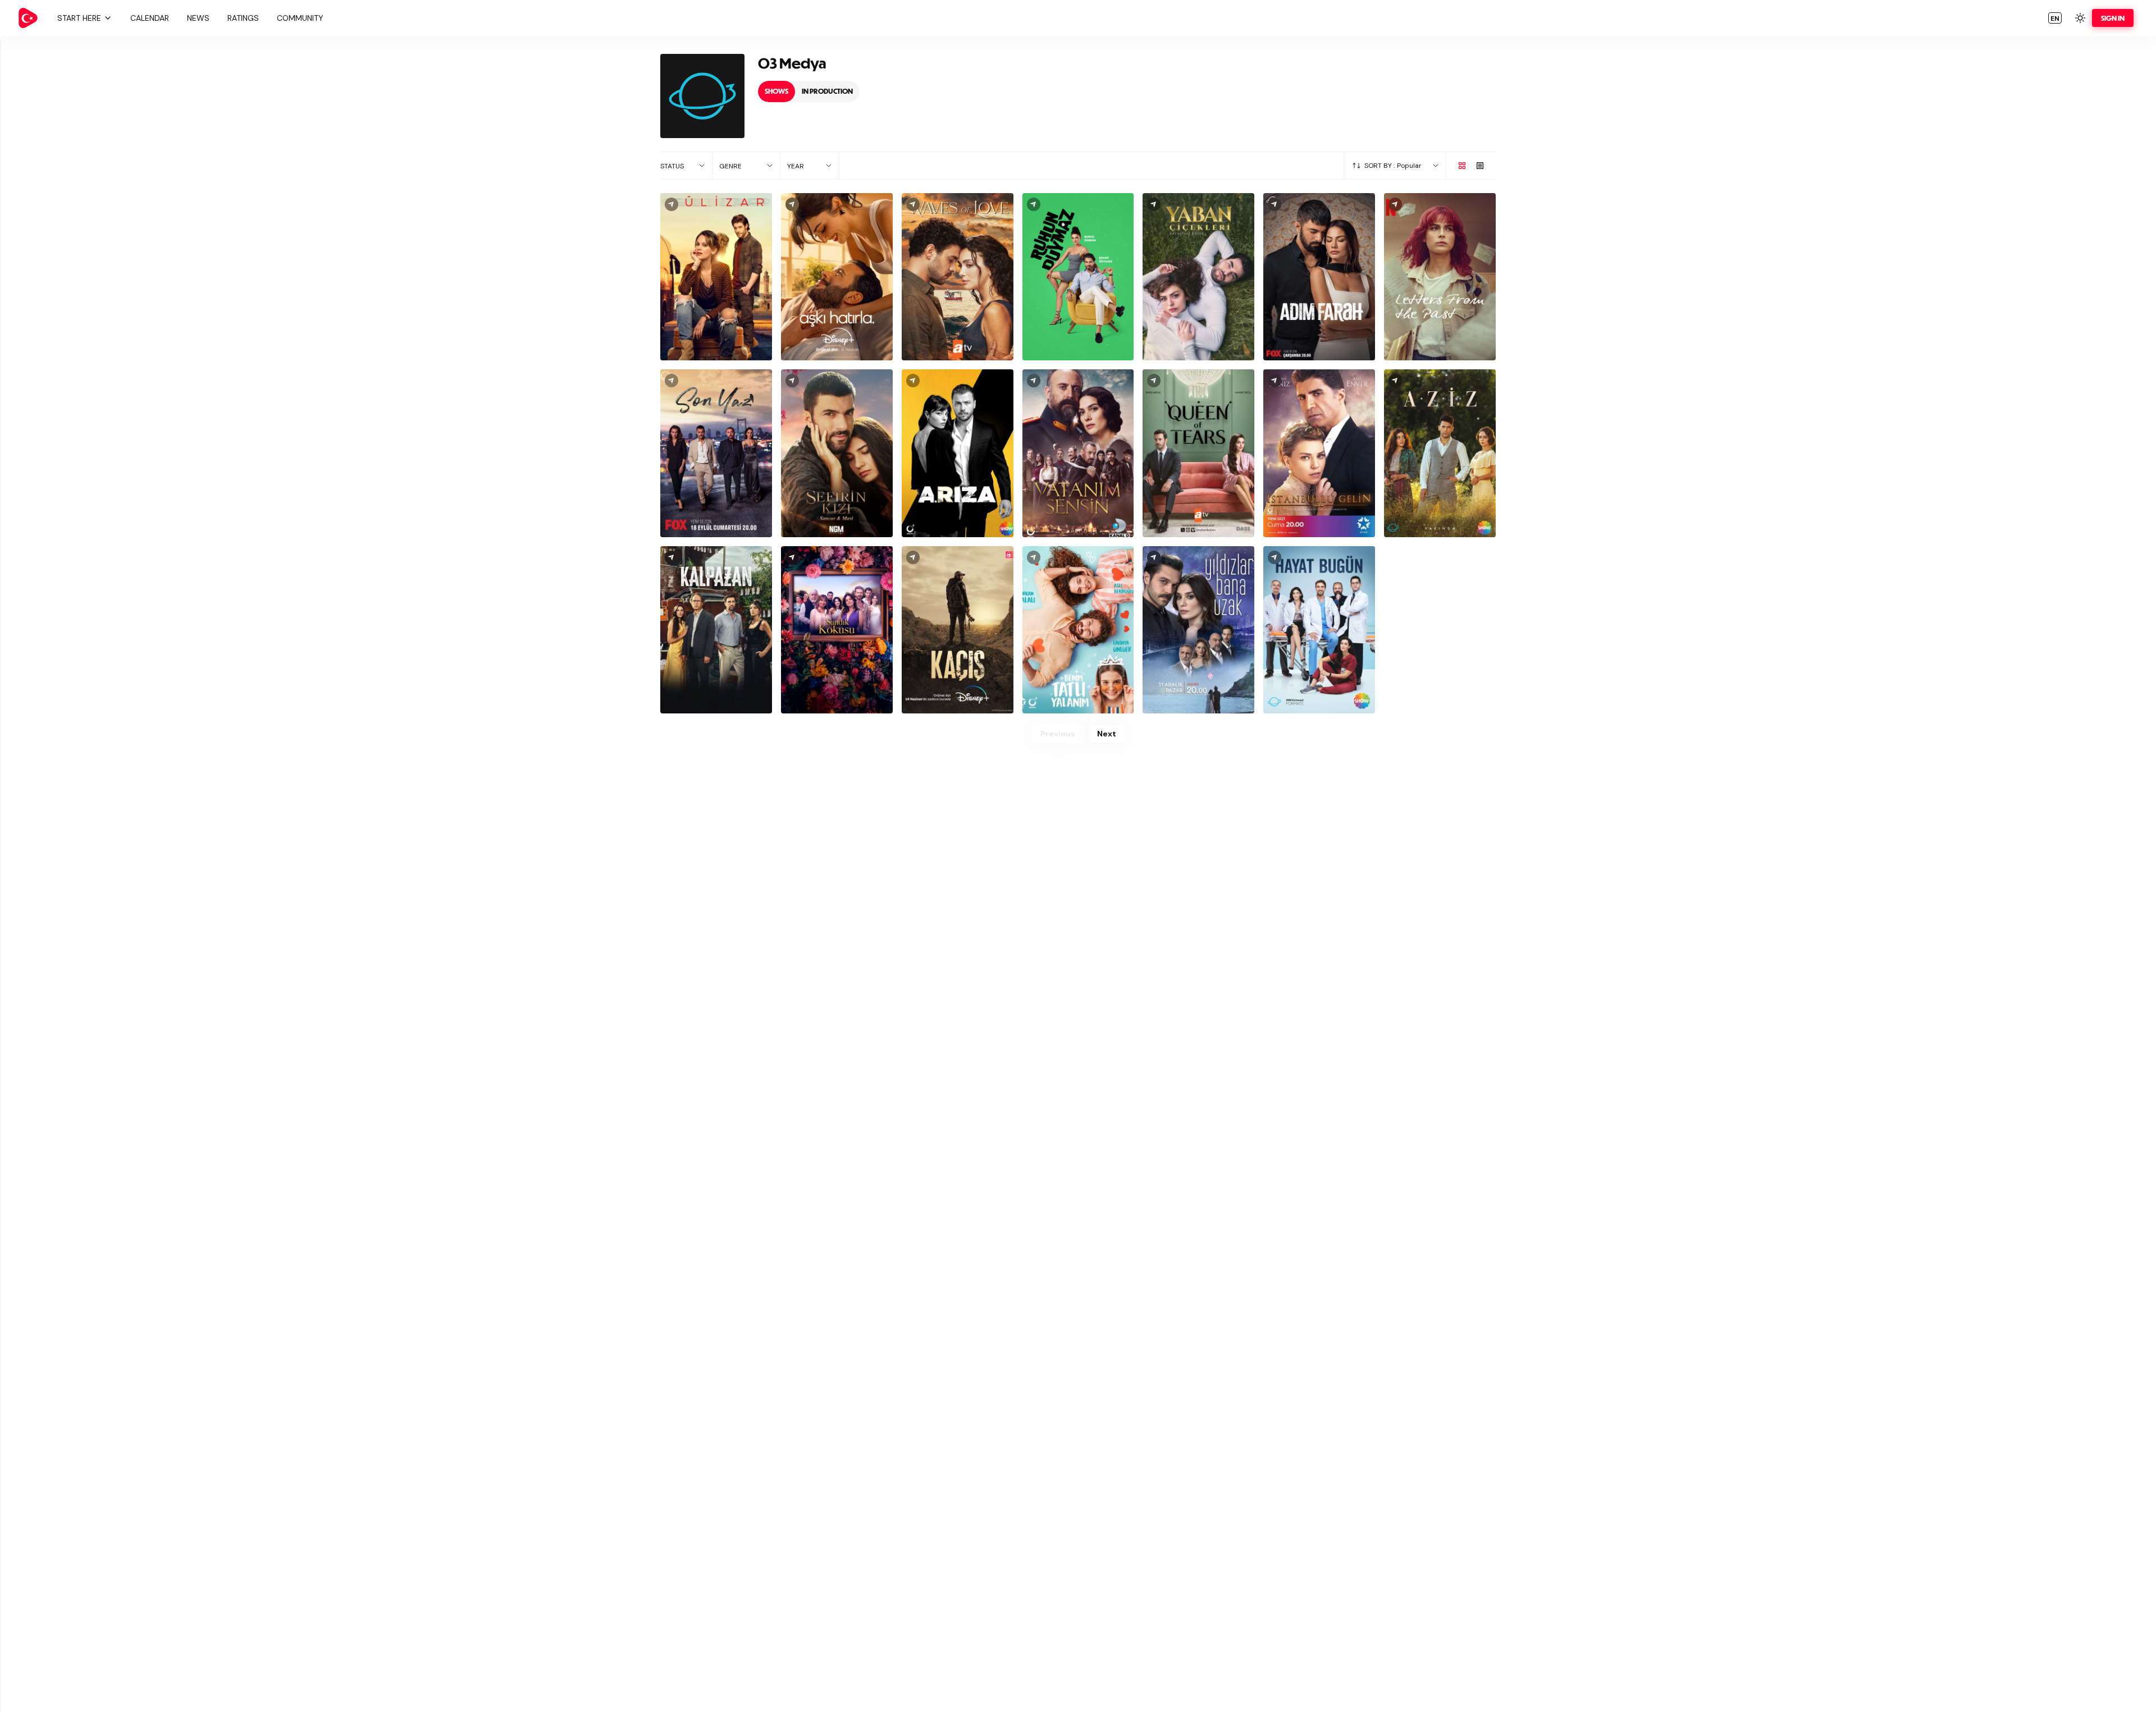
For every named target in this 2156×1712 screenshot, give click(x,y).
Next (1107, 734)
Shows (776, 91)
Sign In (2113, 18)
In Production (827, 91)
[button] (83, 18)
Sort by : (1380, 166)
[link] (28, 18)
